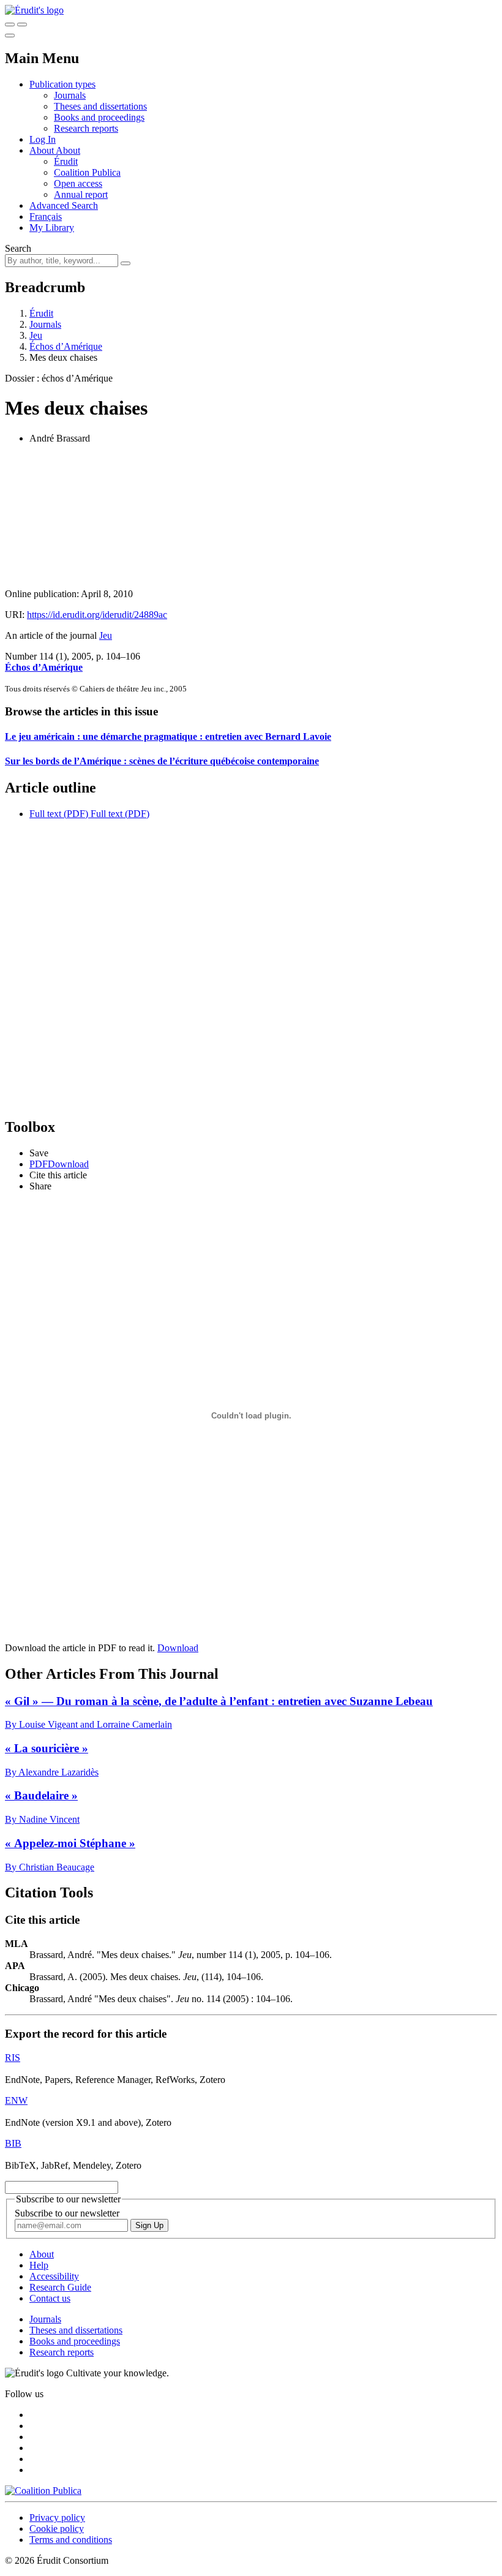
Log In (43, 139)
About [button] (43, 150)
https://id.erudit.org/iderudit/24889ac (97, 615)
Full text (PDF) (59, 814)
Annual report (81, 194)
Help (39, 2265)
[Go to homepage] (34, 10)
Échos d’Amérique (66, 346)
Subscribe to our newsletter (67, 2213)
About (68, 150)
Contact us (50, 2298)
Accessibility (54, 2276)
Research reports (86, 128)
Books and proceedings (99, 117)
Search (18, 248)
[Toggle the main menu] (10, 36)
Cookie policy (57, 2529)
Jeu (36, 335)
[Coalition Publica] (43, 2491)
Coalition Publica (87, 172)
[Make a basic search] (10, 24)
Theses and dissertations (100, 106)
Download (178, 1648)
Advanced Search (64, 205)
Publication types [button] (62, 84)
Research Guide (60, 2287)
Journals (70, 95)
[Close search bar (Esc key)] (22, 24)
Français (46, 217)
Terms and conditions (71, 2540)
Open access (78, 183)
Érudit (66, 161)
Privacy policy (57, 2518)
